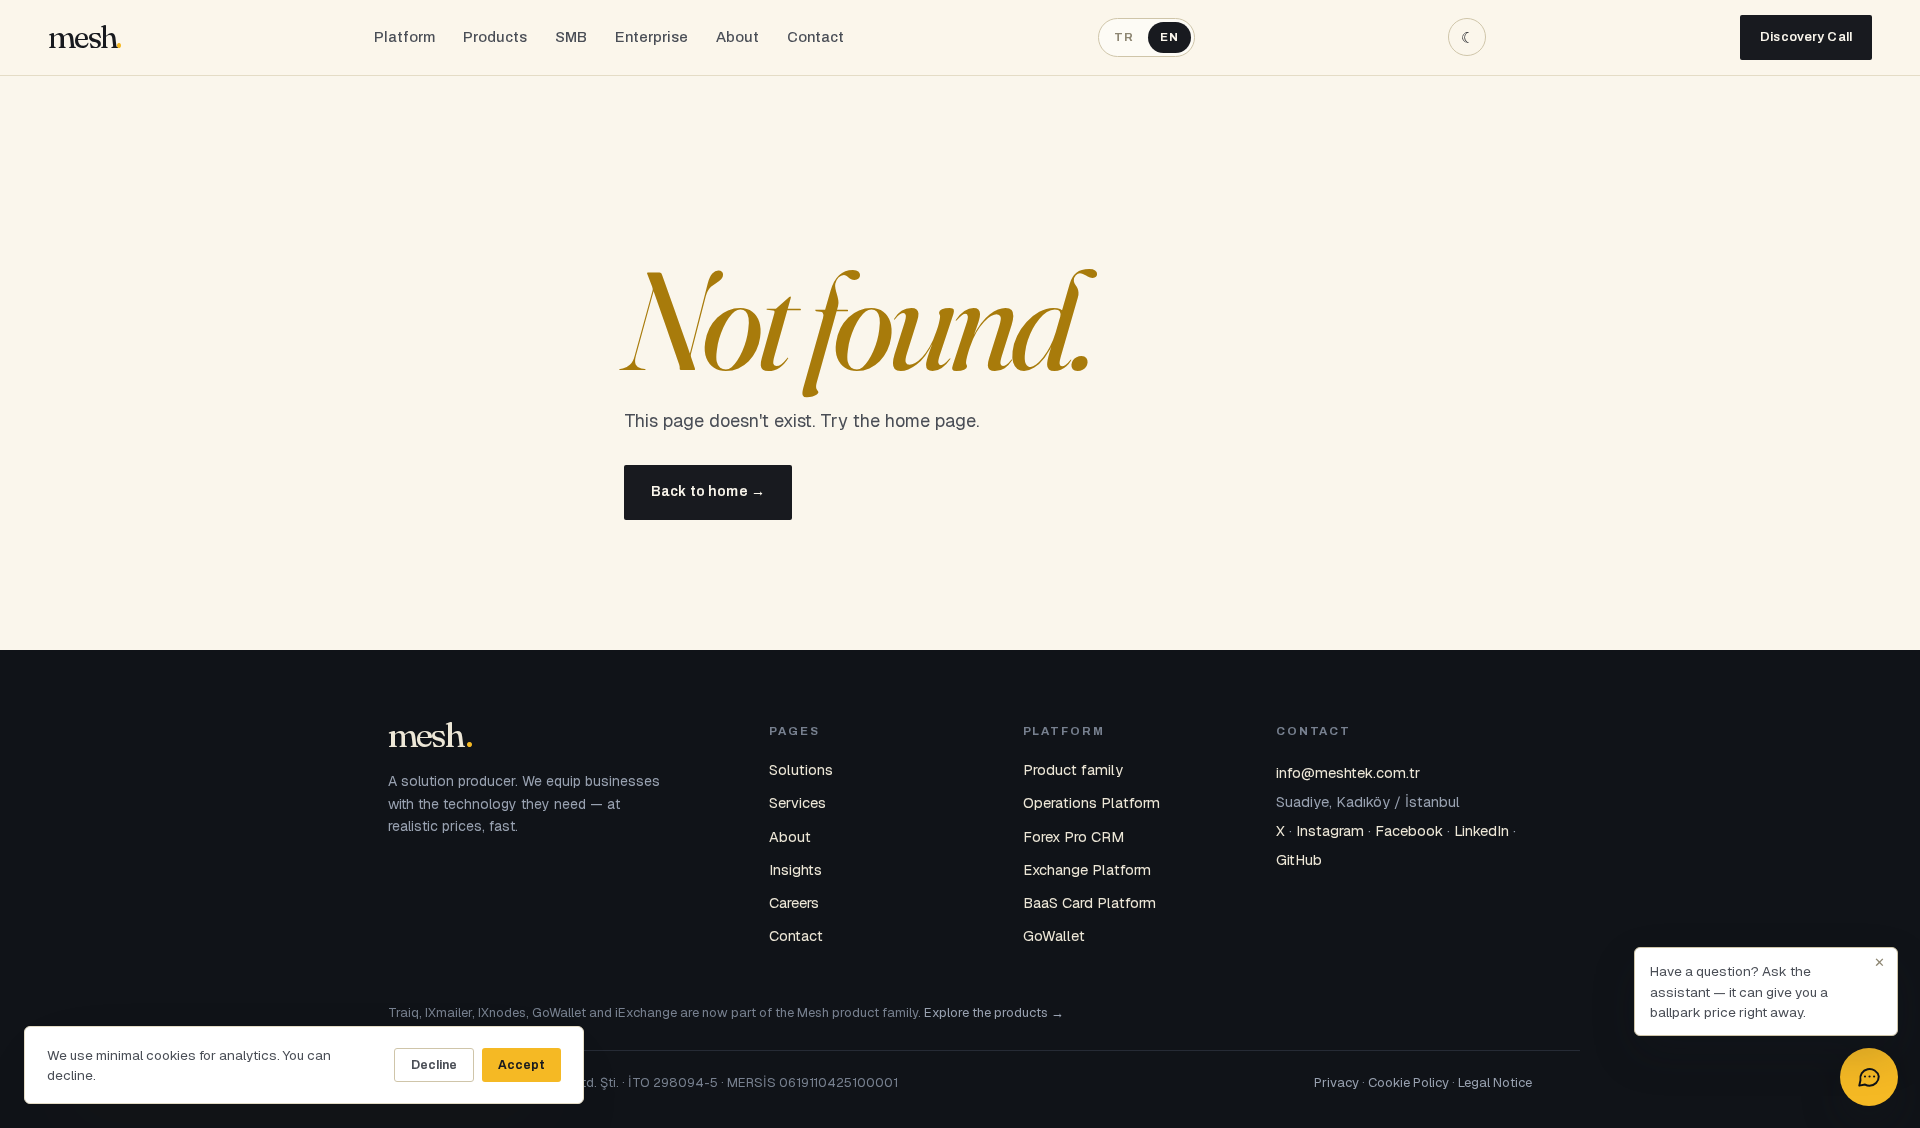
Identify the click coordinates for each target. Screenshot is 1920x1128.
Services (797, 802)
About (737, 37)
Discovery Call (1806, 37)
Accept (521, 1065)
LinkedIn (1481, 830)
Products (495, 37)
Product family (1073, 769)
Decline (434, 1065)
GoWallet (1054, 935)
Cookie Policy (1408, 1082)
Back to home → (708, 491)
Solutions (801, 769)
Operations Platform (1091, 802)
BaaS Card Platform (1089, 902)
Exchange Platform (1087, 869)
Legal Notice (1495, 1082)
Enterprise (651, 37)
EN (1169, 37)
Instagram (1330, 830)
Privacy (1336, 1082)
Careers (794, 902)
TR (1124, 37)
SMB (571, 37)
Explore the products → (994, 1012)
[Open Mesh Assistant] (1869, 1077)
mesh (82, 37)
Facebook (1409, 830)
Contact (815, 37)
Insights (795, 869)
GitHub (1299, 859)
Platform (404, 37)
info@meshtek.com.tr (1348, 772)
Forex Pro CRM (1073, 836)
